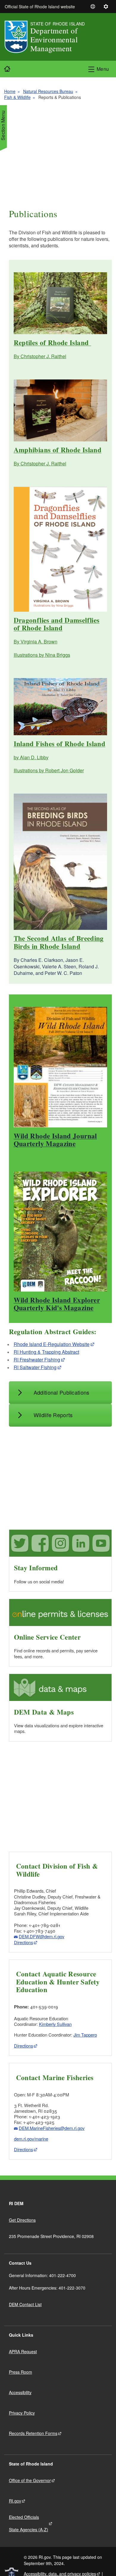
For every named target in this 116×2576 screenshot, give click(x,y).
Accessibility (20, 2392)
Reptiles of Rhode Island (52, 342)
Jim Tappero (85, 2035)
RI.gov (15, 2501)
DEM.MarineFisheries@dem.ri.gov (52, 2128)
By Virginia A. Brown (36, 641)
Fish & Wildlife (17, 97)
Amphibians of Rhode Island (58, 450)
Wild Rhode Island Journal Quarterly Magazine (55, 1140)
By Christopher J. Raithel (40, 356)
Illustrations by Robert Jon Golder (49, 770)
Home (10, 91)
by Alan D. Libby (31, 757)
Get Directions (22, 2220)
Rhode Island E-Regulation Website (52, 1344)
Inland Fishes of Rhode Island (59, 744)
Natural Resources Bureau (48, 91)
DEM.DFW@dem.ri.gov (41, 1936)
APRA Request (23, 2351)
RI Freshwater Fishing (37, 1360)
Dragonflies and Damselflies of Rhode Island (57, 624)
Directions (23, 1942)
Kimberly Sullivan (55, 2024)
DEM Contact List (25, 2304)
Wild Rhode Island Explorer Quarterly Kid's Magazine (57, 1304)
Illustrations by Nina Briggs (42, 655)
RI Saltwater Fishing (35, 1367)
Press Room (21, 2372)
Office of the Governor (30, 2480)
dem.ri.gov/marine (31, 2139)
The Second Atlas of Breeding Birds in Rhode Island (59, 942)
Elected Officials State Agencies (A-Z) (29, 2523)
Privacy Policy (22, 2413)
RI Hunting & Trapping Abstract (46, 1352)
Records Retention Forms (33, 2433)
